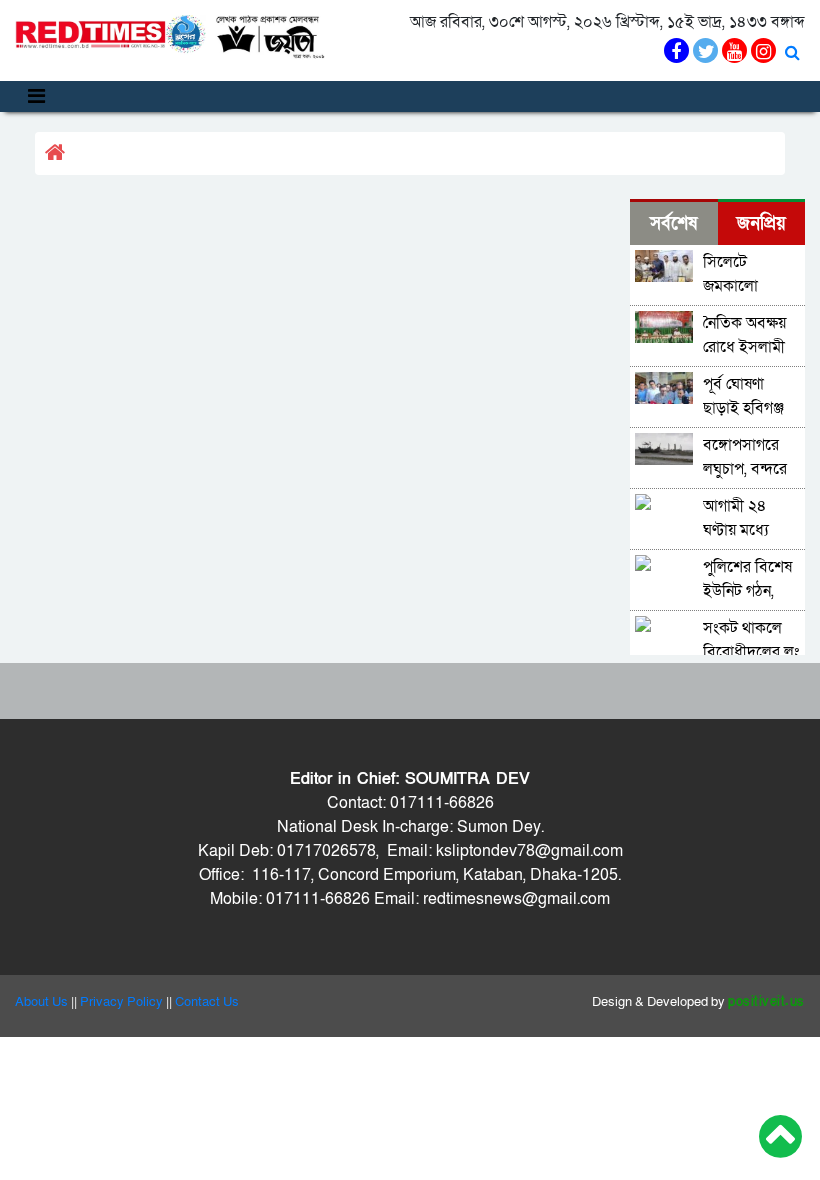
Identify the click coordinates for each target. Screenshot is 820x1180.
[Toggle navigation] (36, 96)
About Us (41, 1002)
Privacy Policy (121, 1002)
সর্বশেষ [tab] (673, 223)
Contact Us (207, 1002)
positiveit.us (766, 1002)
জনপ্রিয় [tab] (761, 223)
